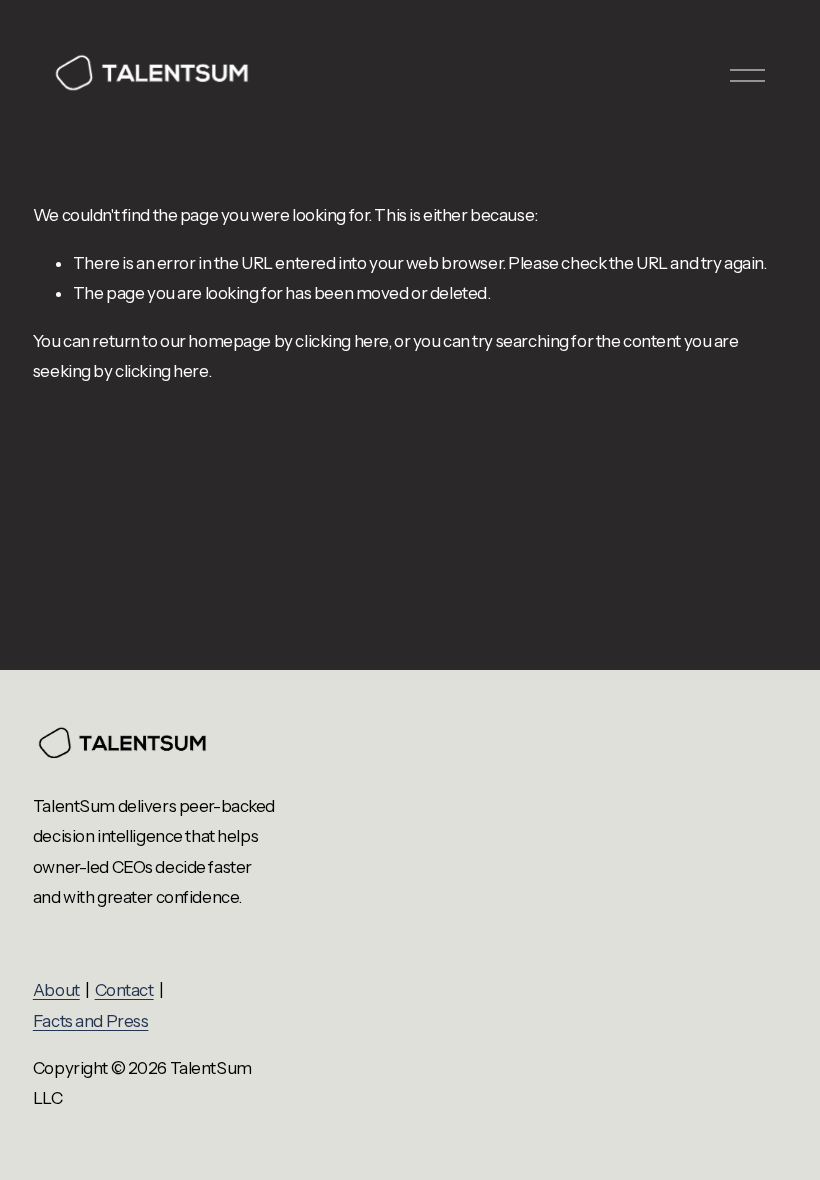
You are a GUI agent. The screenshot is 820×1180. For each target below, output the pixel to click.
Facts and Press (91, 1021)
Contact (124, 990)
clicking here (341, 341)
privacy (759, 990)
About (56, 990)
